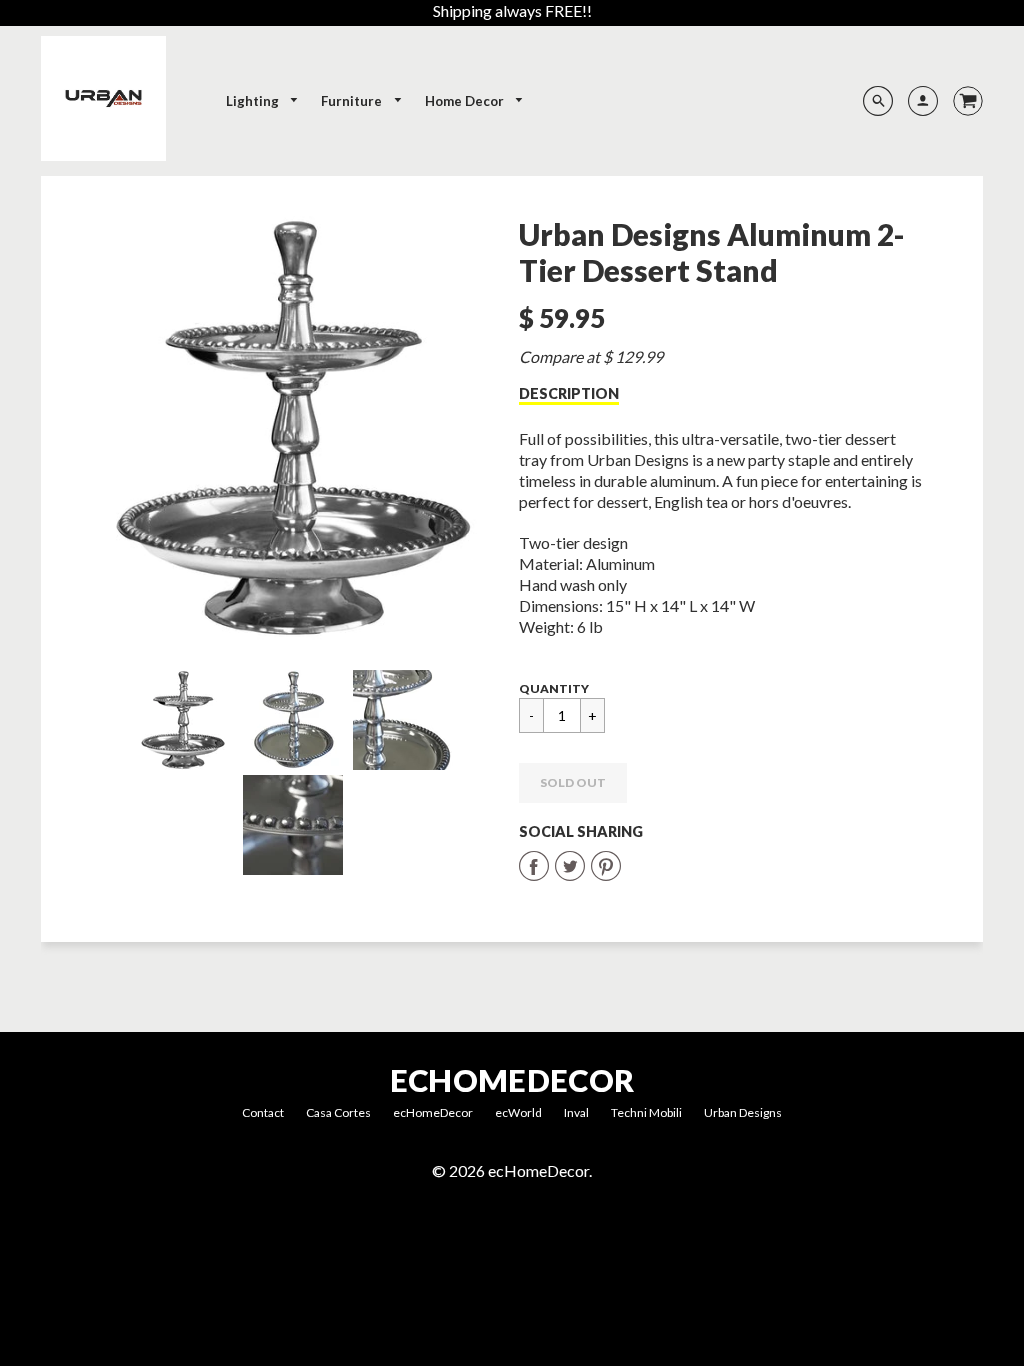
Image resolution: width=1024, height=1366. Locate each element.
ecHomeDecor (512, 1080)
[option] (293, 428)
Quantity (554, 688)
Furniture (353, 101)
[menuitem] (263, 101)
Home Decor (466, 101)
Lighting (254, 101)
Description (569, 393)
